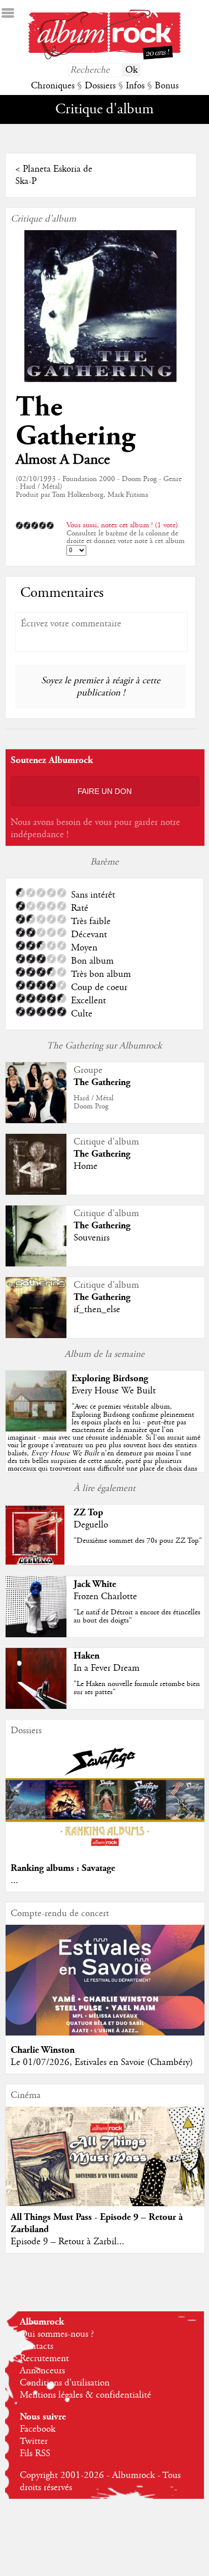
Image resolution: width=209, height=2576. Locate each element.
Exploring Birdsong (110, 1378)
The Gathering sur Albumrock (104, 1046)
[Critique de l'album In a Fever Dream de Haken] (36, 1706)
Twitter (34, 2441)
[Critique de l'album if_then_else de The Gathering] (36, 1335)
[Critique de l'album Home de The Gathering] (36, 1192)
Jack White (95, 1584)
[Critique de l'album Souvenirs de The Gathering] (36, 1264)
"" (104, 1441)
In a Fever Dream (107, 1668)
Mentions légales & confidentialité (85, 2395)
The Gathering (75, 422)
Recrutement (44, 2359)
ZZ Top (88, 1513)
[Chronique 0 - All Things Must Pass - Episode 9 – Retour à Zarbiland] (105, 2168)
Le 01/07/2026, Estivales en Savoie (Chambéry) (102, 2062)
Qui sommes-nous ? (57, 2334)
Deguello (91, 1525)
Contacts (37, 2346)
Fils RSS (35, 2454)
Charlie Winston (43, 2050)
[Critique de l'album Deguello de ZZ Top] (36, 1563)
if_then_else (97, 1310)
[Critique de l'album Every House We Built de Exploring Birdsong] (36, 1429)
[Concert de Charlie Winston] (105, 2033)
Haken (86, 1656)
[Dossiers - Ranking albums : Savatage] (105, 1851)
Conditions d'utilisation (65, 2383)
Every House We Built (114, 1391)
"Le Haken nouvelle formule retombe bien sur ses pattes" (137, 1688)
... (14, 1881)
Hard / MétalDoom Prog (94, 1102)
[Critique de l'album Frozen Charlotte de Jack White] (36, 1635)
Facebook (38, 2429)
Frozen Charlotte (105, 1597)
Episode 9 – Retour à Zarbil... (67, 2242)
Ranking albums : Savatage (63, 1868)
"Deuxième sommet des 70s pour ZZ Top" (138, 1541)
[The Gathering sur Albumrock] (36, 1121)
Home (85, 1166)
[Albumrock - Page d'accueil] (104, 57)
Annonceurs (42, 2371)
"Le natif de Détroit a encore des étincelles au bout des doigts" (137, 1616)
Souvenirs (92, 1238)
